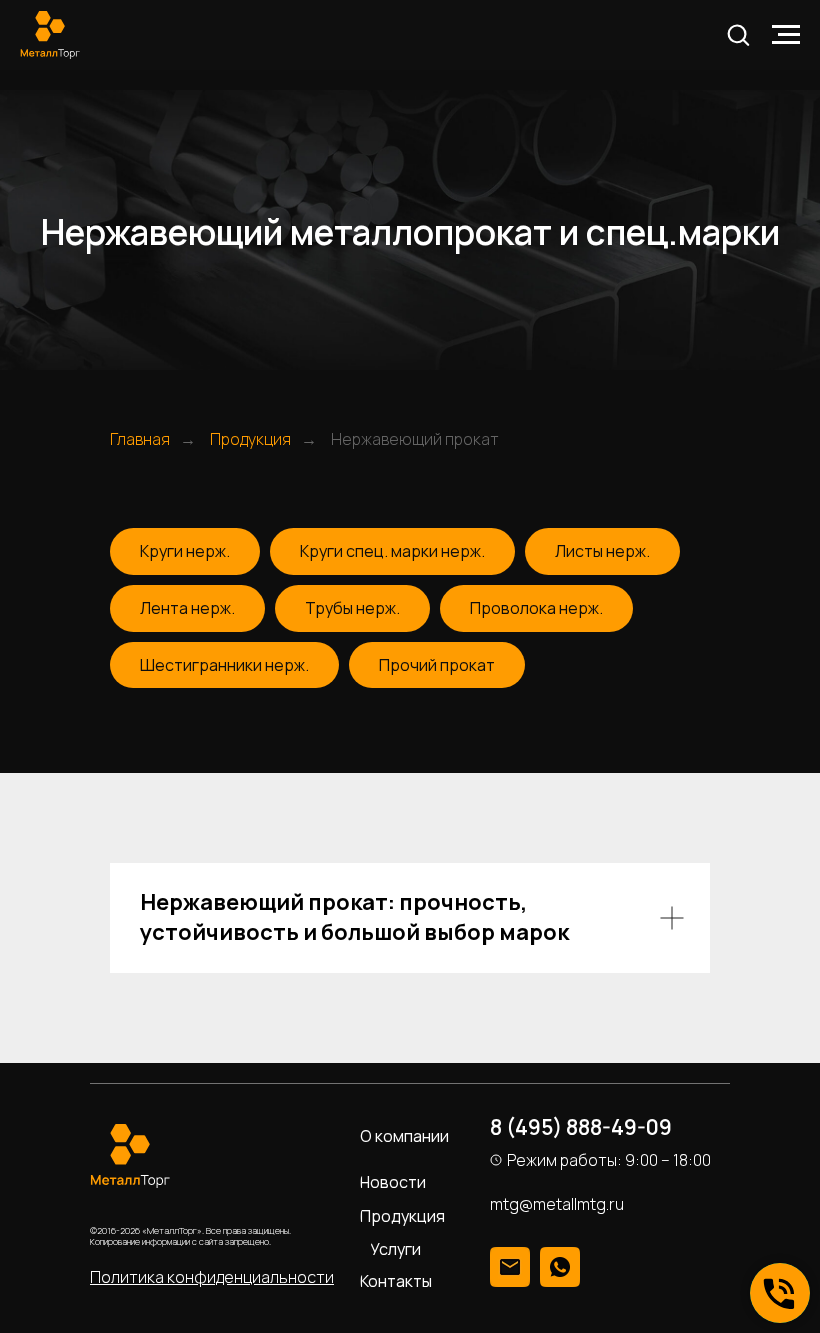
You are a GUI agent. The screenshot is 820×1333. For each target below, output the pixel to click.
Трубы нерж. (352, 608)
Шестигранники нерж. (224, 665)
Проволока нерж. (536, 608)
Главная (140, 439)
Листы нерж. (602, 551)
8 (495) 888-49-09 (581, 1127)
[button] (738, 34)
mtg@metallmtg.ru (557, 1204)
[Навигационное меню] (786, 35)
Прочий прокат (437, 665)
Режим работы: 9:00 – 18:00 (609, 1160)
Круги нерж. (185, 551)
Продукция (250, 439)
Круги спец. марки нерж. (392, 551)
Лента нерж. (187, 608)
